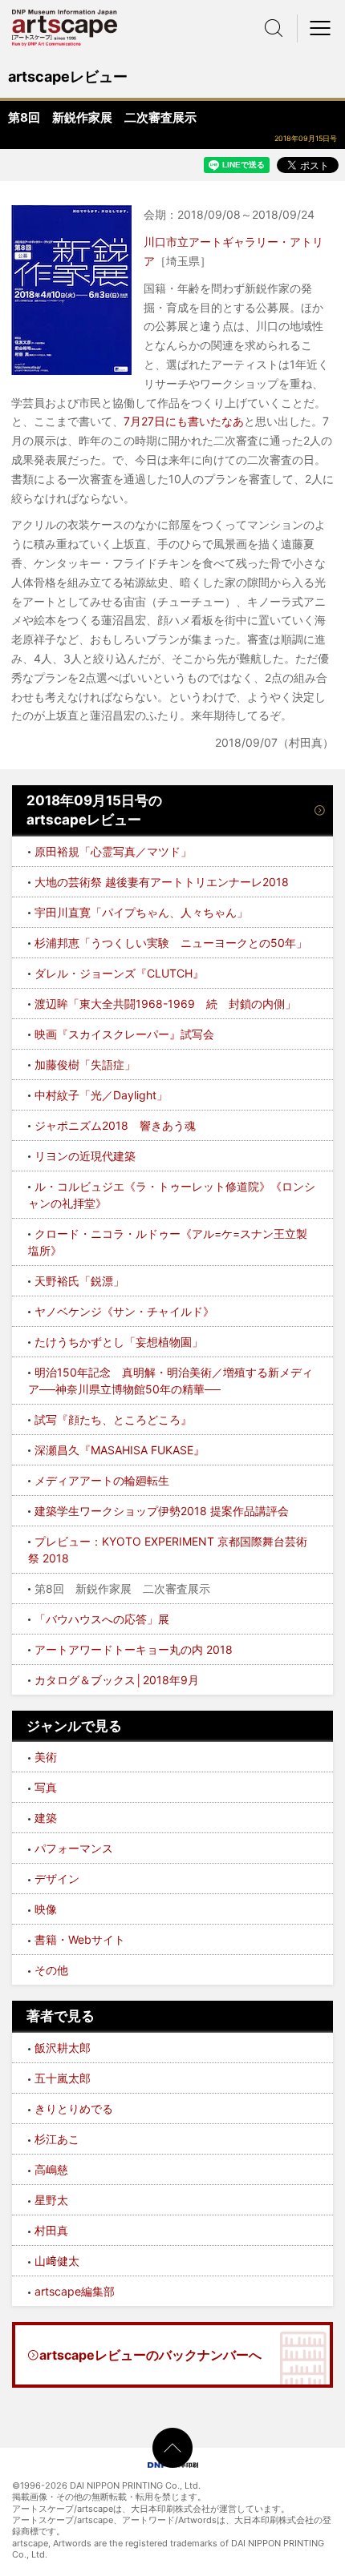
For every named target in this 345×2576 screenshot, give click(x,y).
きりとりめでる (74, 2108)
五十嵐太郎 (63, 2078)
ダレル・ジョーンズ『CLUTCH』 (119, 973)
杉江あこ (57, 2139)
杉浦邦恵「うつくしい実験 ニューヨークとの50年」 (171, 943)
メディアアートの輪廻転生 (102, 1480)
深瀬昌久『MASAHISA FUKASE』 (120, 1450)
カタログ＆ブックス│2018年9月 (117, 1680)
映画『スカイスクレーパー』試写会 (124, 1034)
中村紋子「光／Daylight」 (101, 1095)
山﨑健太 (57, 2261)
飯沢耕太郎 (63, 2048)
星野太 (51, 2200)
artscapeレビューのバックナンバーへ (150, 2355)
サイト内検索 (274, 28)
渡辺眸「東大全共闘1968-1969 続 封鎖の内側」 (165, 1004)
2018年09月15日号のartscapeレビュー (94, 810)
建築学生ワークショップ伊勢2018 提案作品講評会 (162, 1511)
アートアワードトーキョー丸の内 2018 (134, 1649)
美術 (46, 1757)
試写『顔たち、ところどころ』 (113, 1419)
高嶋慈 (51, 2169)
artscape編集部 (75, 2291)
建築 (46, 1818)
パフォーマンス (74, 1848)
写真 (46, 1787)
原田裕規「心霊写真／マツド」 (113, 851)
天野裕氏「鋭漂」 (79, 1281)
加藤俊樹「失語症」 (85, 1064)
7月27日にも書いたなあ (184, 421)
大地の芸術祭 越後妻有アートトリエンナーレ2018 (162, 882)
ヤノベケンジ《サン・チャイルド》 (124, 1311)
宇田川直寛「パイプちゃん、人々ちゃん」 (141, 912)
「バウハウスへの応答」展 (102, 1619)
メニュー (321, 28)
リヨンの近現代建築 (85, 1156)
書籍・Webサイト (80, 1939)
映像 (46, 1909)
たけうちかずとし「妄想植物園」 (119, 1342)
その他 (51, 1970)
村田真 (51, 2230)
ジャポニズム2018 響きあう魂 (115, 1125)
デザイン (57, 1879)
